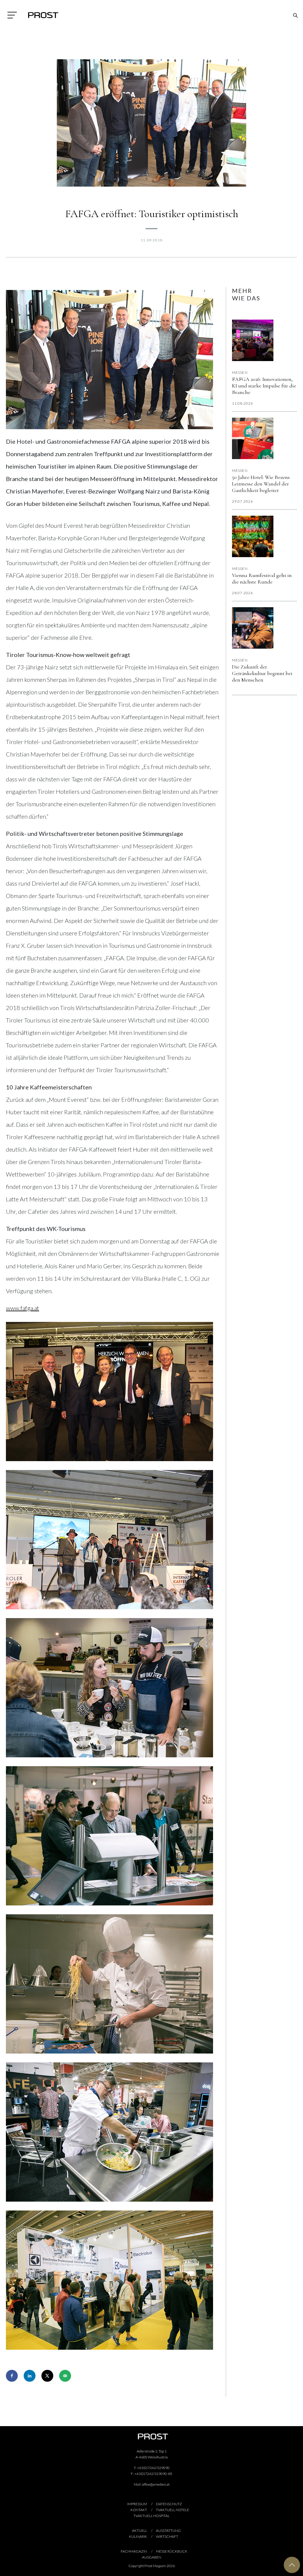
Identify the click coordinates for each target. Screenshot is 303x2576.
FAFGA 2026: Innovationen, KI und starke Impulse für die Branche (264, 386)
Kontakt (139, 2510)
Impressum (137, 2504)
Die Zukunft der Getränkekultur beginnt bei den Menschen (262, 673)
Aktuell (140, 2531)
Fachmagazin (134, 2551)
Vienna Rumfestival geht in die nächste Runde (262, 578)
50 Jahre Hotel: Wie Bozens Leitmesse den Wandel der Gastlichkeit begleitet (261, 484)
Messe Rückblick (172, 2551)
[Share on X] (47, 2376)
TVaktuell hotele (173, 2510)
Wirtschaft (167, 2536)
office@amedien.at (156, 2484)
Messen (240, 372)
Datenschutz (169, 2504)
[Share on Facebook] (12, 2376)
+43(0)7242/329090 (153, 2468)
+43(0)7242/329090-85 (153, 2474)
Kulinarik (138, 2536)
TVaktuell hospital (151, 2516)
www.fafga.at (22, 1308)
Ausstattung (168, 2531)
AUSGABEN (152, 2557)
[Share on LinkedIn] (30, 2376)
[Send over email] (65, 2376)
